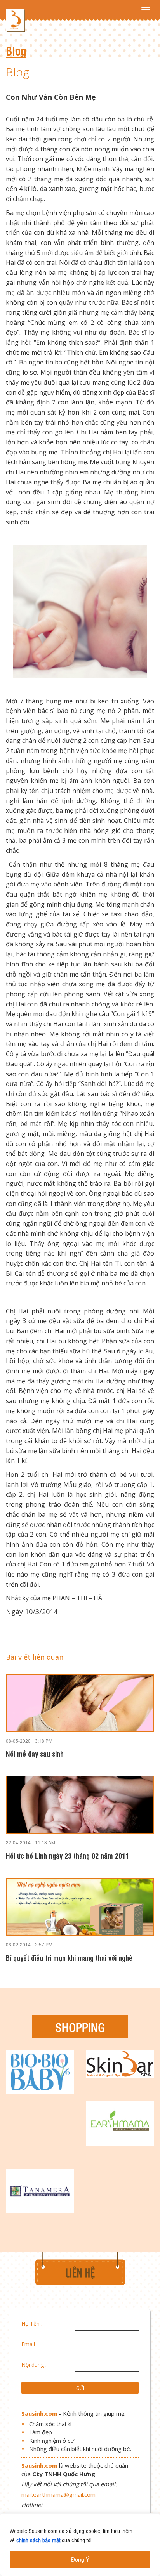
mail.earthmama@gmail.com (58, 2494)
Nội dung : (34, 2365)
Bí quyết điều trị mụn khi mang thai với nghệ (69, 1958)
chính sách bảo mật (38, 2540)
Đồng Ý (80, 2559)
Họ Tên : (32, 2324)
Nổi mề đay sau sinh (35, 1753)
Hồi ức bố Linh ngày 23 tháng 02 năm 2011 (67, 1855)
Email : (30, 2344)
